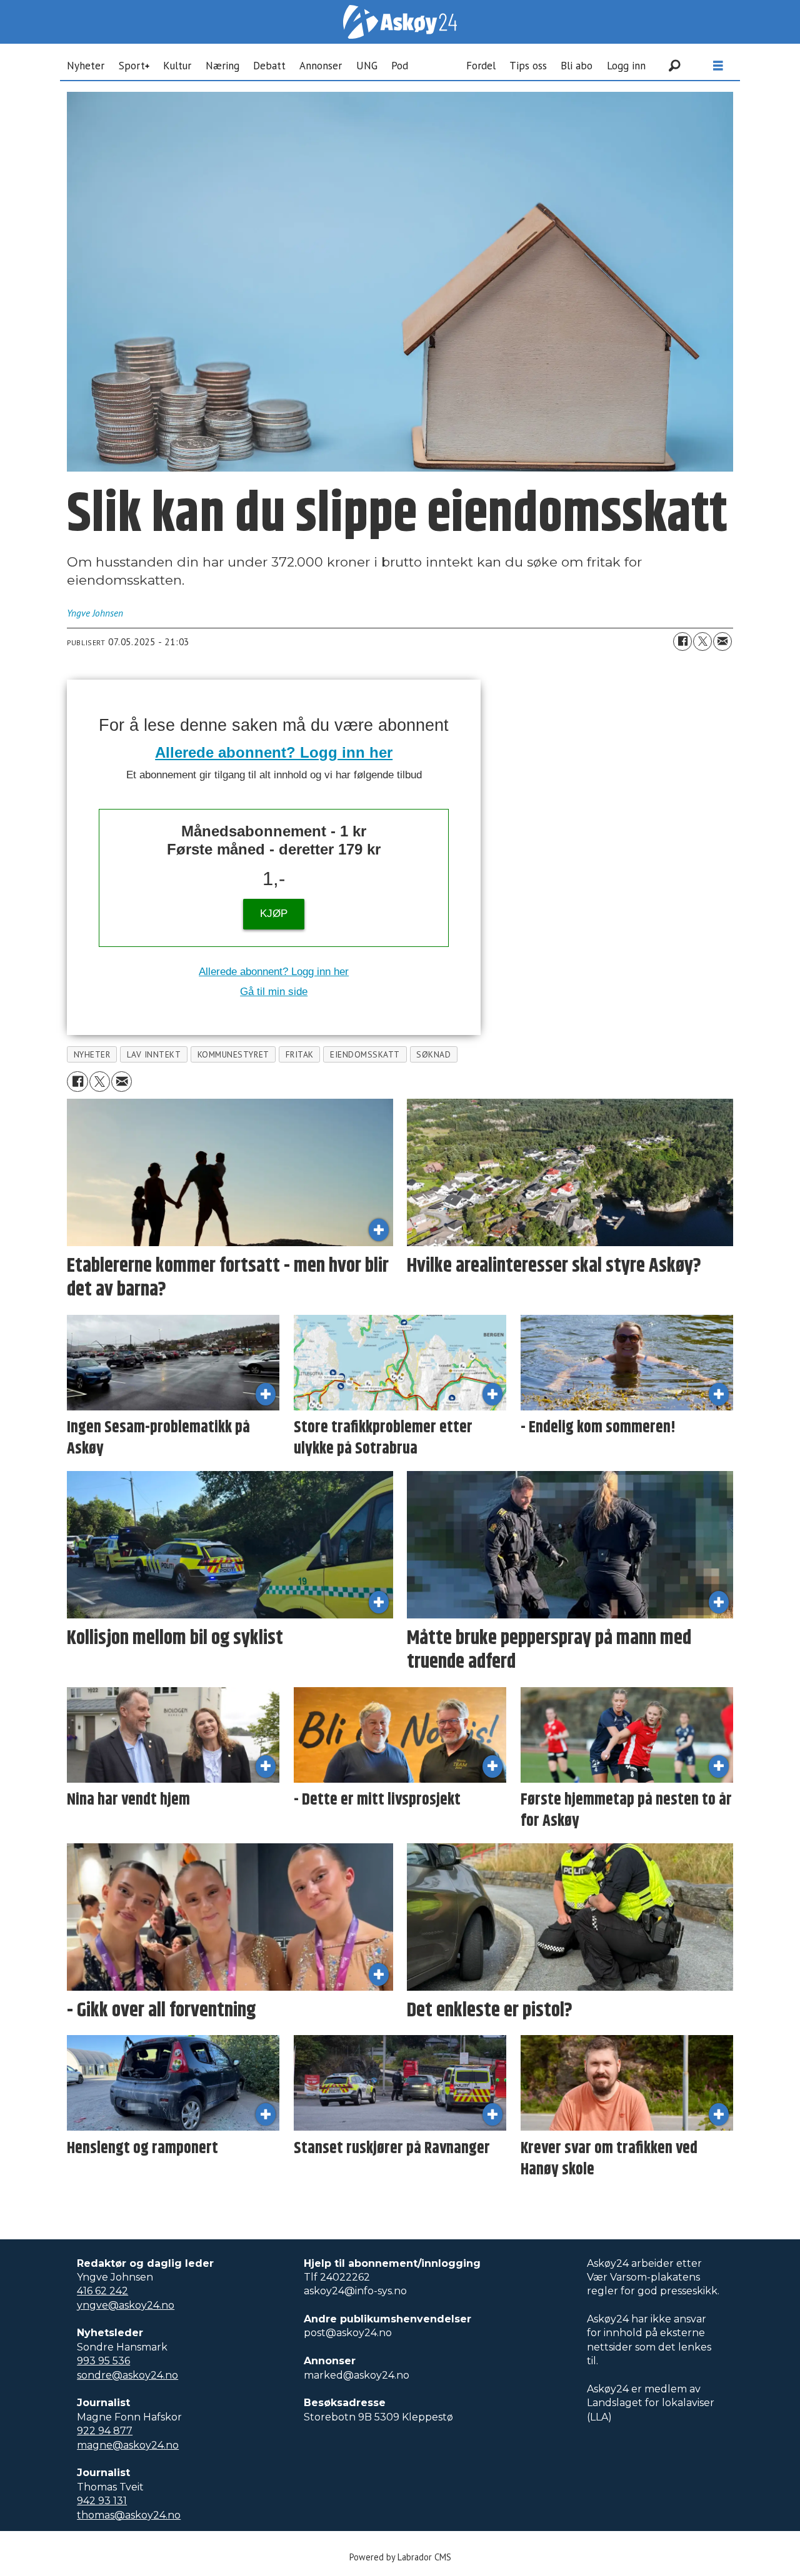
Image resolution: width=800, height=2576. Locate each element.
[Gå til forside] (400, 22)
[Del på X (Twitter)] (702, 642)
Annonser (321, 66)
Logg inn (626, 66)
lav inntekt (154, 1054)
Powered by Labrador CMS (400, 2557)
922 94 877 (105, 2431)
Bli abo (577, 66)
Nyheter (86, 66)
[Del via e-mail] (722, 642)
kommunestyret (233, 1054)
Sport (132, 66)
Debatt (269, 66)
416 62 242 (102, 2291)
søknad (433, 1054)
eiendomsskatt (365, 1054)
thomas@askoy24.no (129, 2515)
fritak (300, 1054)
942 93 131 (102, 2501)
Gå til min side (274, 992)
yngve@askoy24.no (126, 2305)
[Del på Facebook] (682, 642)
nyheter (92, 1054)
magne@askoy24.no (128, 2445)
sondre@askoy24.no (127, 2375)
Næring (222, 66)
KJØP (274, 914)
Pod (400, 66)
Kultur (177, 66)
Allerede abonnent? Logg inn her (274, 752)
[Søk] (674, 66)
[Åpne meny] (718, 66)
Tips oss (528, 66)
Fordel (481, 66)
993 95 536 (103, 2361)
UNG (367, 66)
